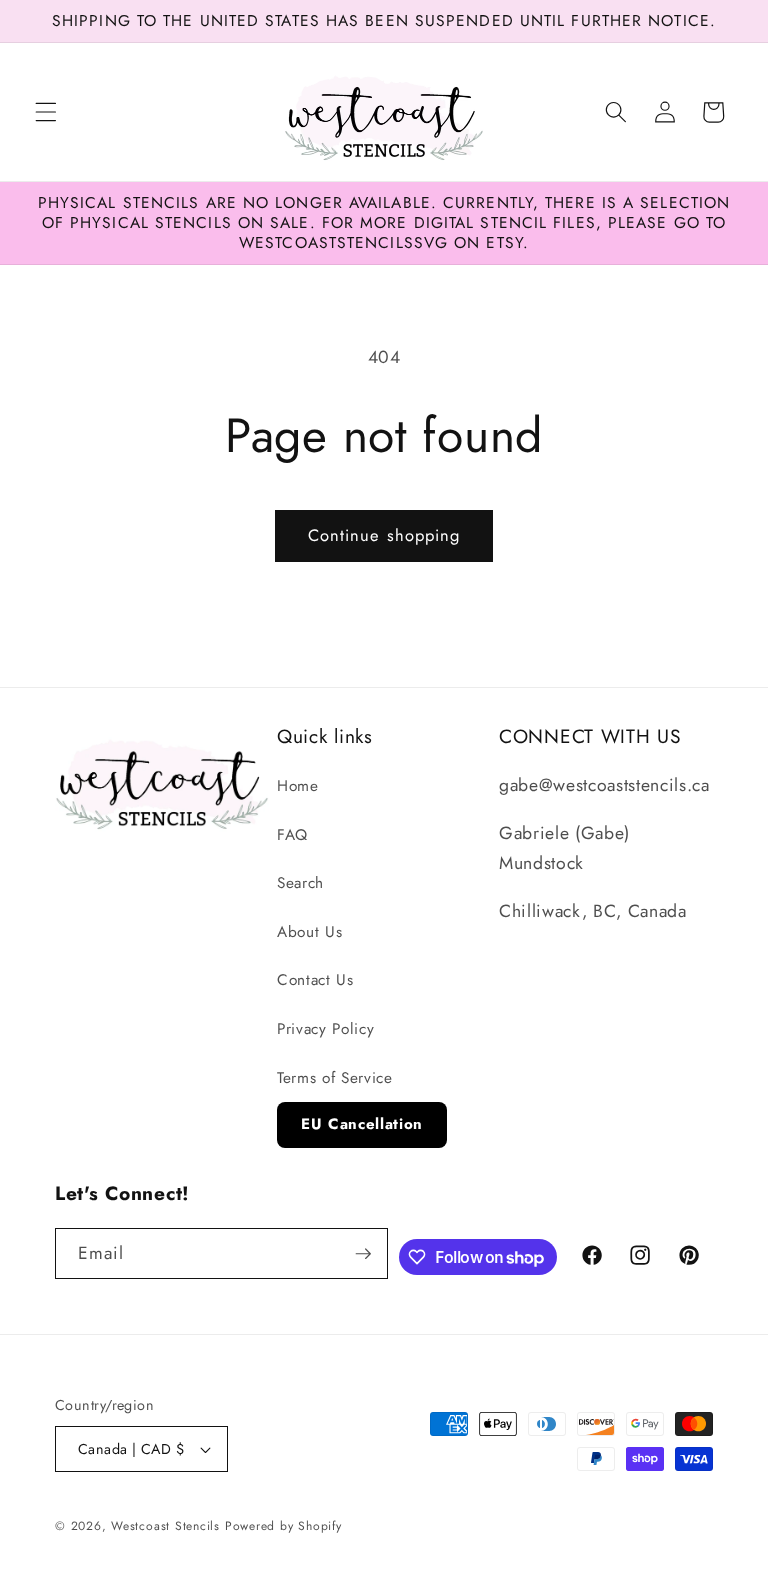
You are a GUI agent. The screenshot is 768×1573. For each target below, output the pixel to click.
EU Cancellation (362, 1124)
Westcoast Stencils (165, 1526)
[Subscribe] (363, 1254)
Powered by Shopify (283, 1526)
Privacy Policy (325, 1029)
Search (300, 883)
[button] (46, 112)
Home (298, 786)
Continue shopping (384, 535)
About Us (309, 932)
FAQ (292, 835)
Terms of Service (335, 1078)
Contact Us (315, 980)
